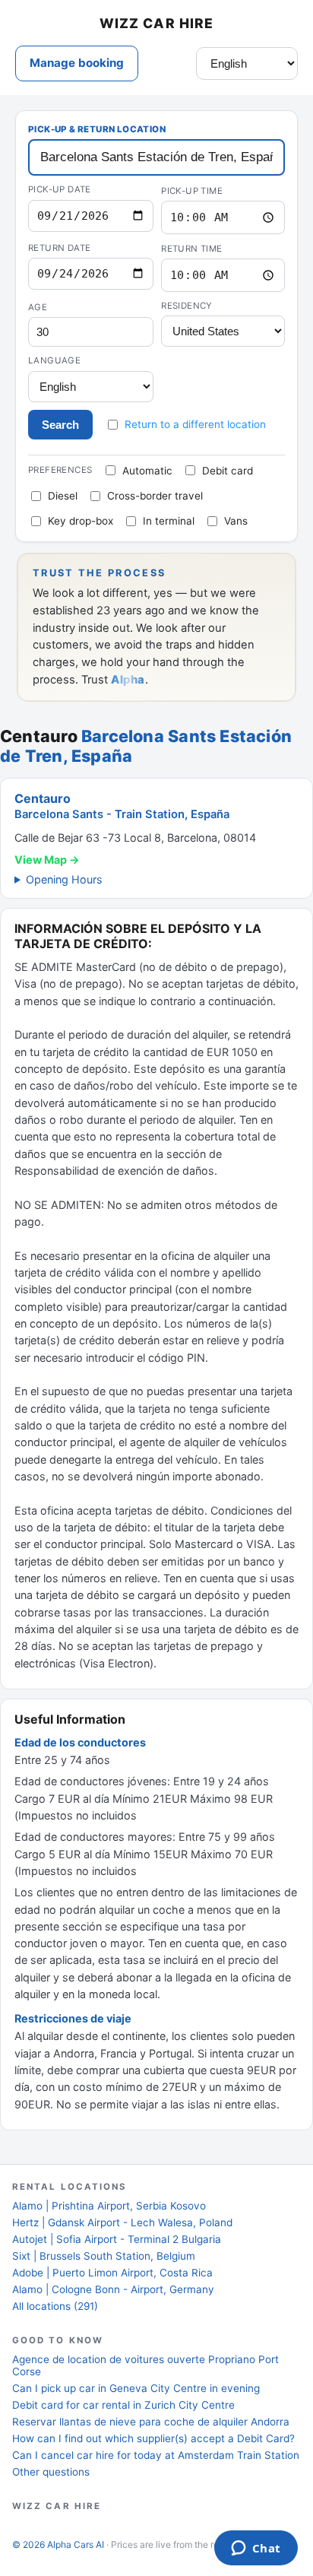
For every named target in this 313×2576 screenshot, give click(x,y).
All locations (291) (55, 2306)
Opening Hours (64, 879)
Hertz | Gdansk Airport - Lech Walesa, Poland (122, 2222)
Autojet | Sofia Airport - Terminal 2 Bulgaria (117, 2239)
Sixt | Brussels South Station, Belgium (104, 2256)
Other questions (51, 2472)
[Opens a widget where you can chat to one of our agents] (256, 2549)
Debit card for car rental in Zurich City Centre (123, 2405)
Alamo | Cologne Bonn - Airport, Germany (113, 2289)
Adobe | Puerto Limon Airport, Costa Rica (112, 2273)
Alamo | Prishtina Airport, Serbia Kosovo (109, 2206)
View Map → (47, 860)
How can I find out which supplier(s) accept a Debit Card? (153, 2438)
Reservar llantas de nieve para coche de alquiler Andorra (151, 2422)
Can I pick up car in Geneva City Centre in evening (136, 2388)
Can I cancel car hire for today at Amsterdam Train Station (156, 2455)
